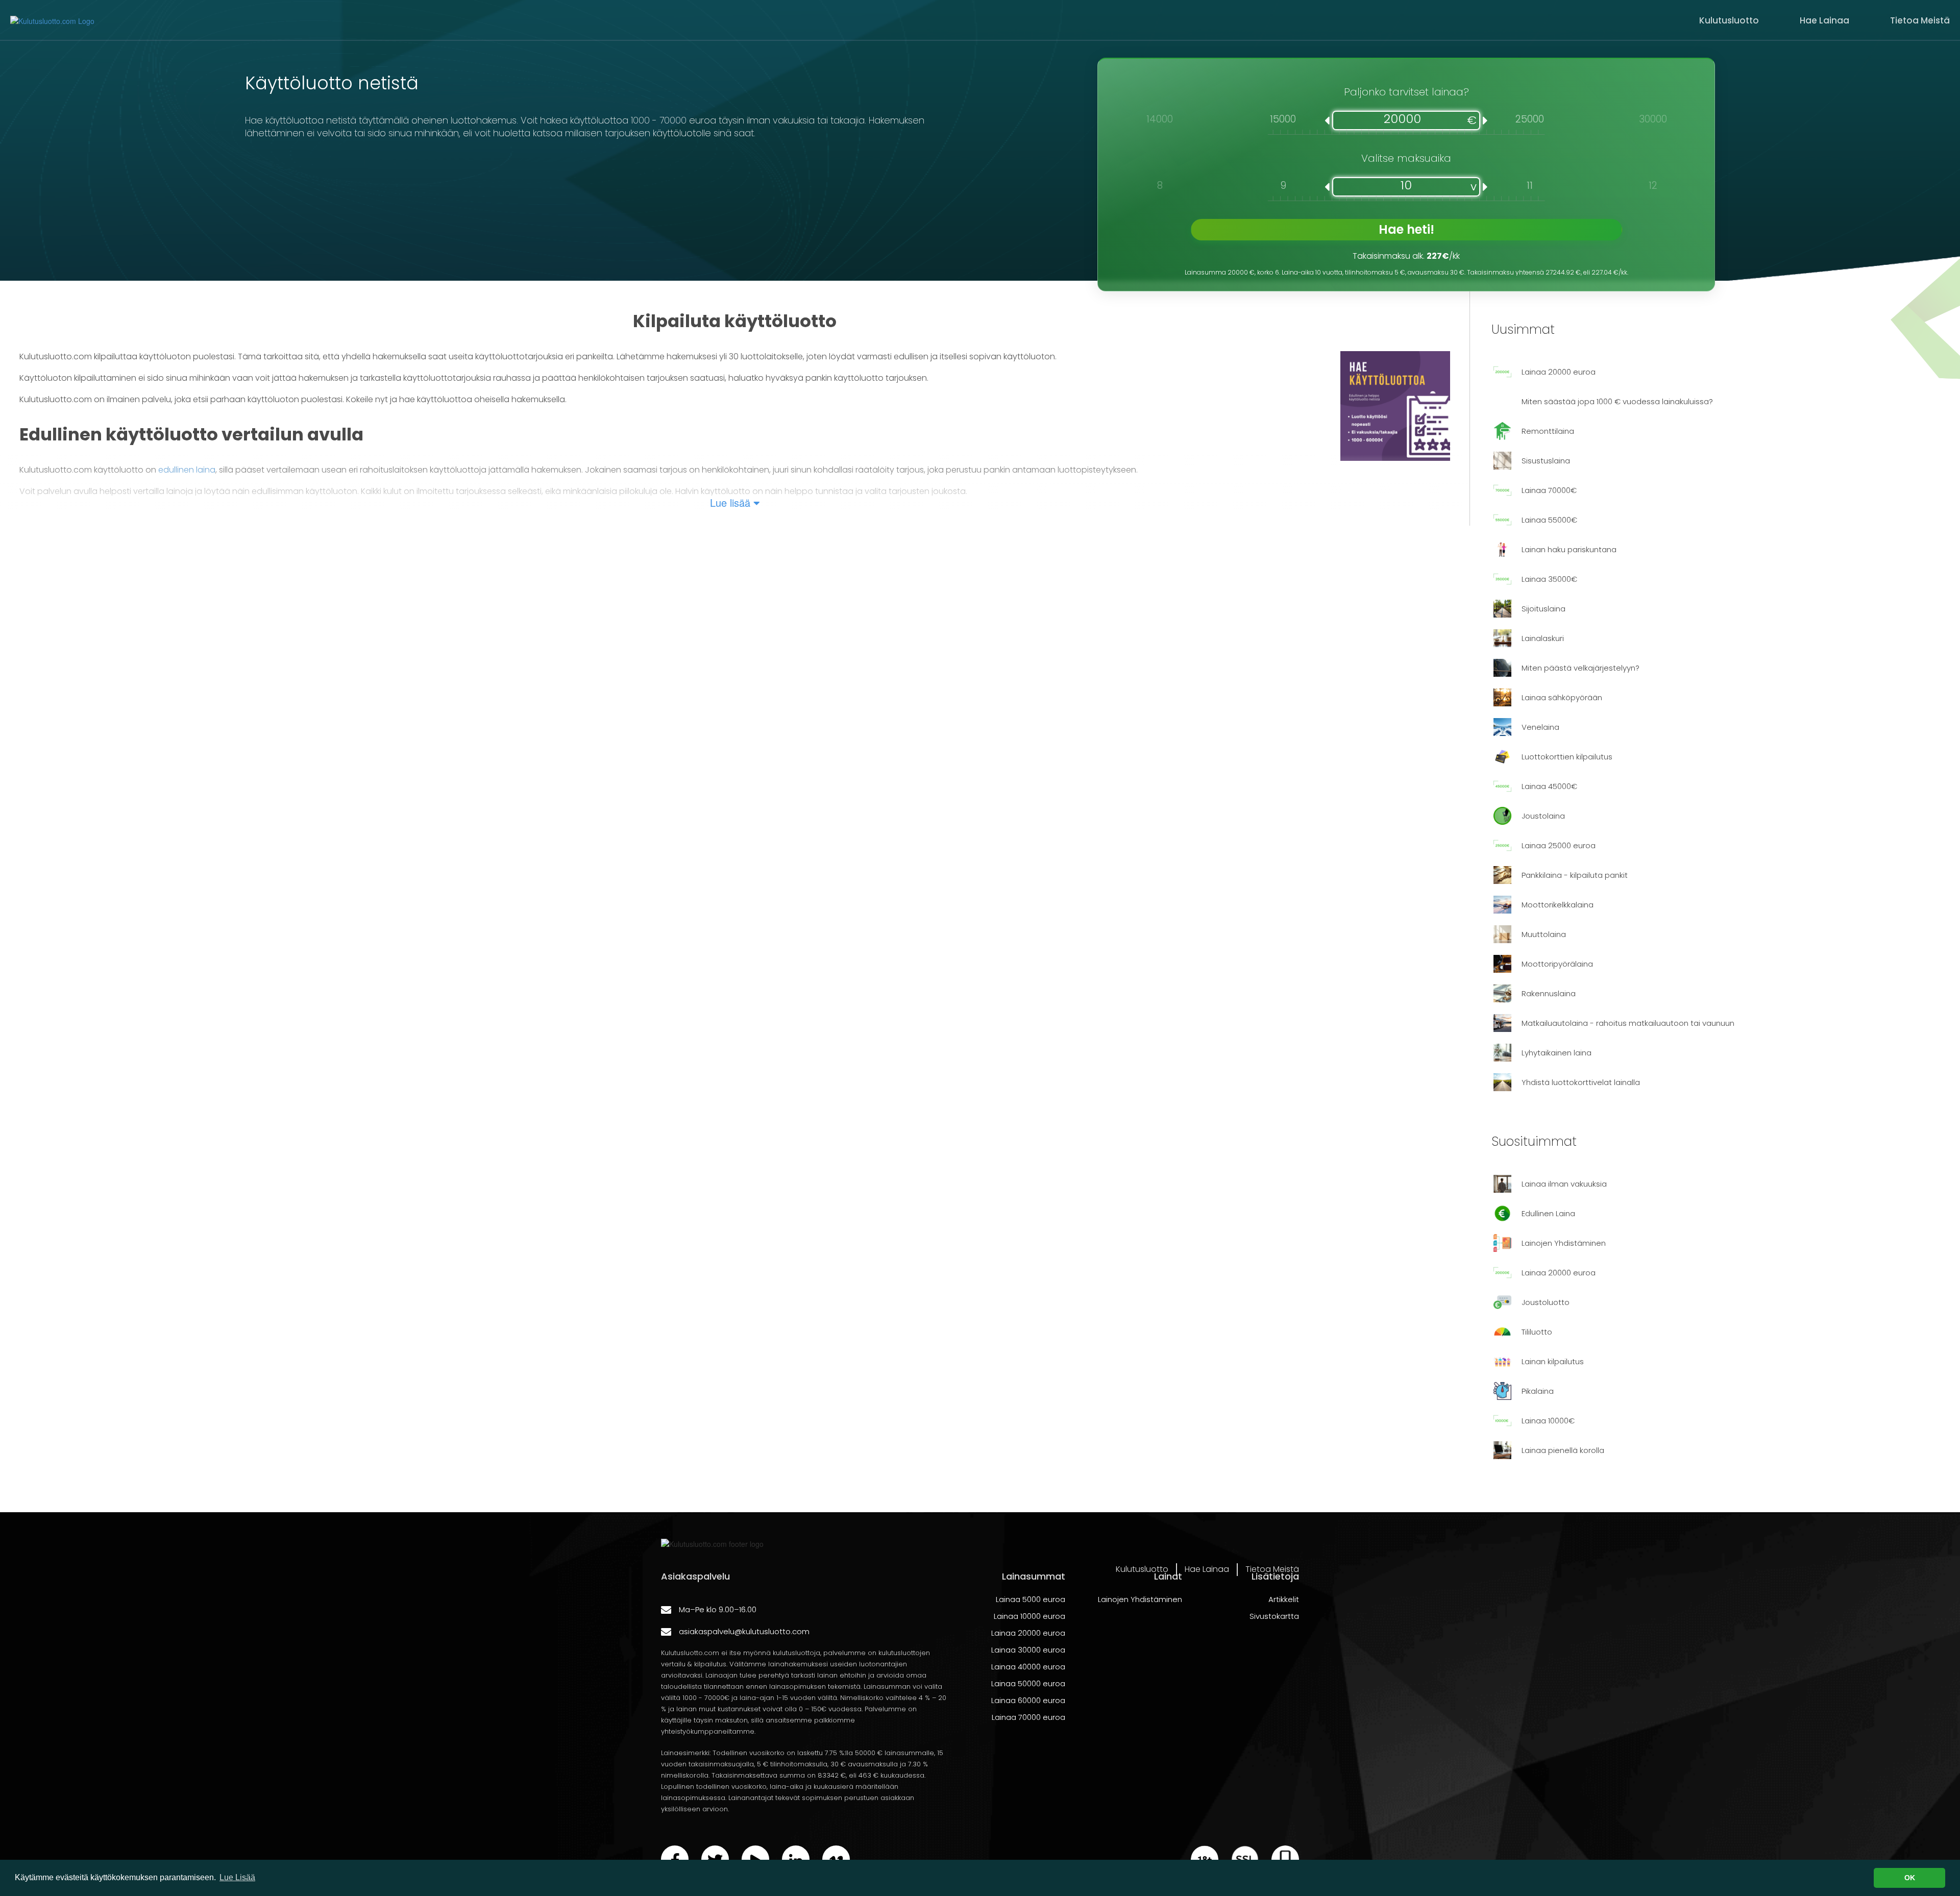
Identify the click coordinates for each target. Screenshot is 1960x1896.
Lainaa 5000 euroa (1031, 1599)
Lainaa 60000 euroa (1028, 1700)
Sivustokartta (1274, 1616)
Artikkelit (1284, 1599)
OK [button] (1910, 1878)
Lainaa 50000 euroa (1028, 1683)
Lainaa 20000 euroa (1028, 1633)
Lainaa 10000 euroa (1030, 1616)
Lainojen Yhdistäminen (1140, 1599)
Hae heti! (1406, 229)
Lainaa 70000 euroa (1028, 1717)
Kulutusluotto (1729, 20)
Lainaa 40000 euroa (1028, 1667)
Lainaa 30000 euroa (1028, 1650)
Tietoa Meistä (1920, 20)
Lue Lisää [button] (237, 1877)
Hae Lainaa (1824, 20)
